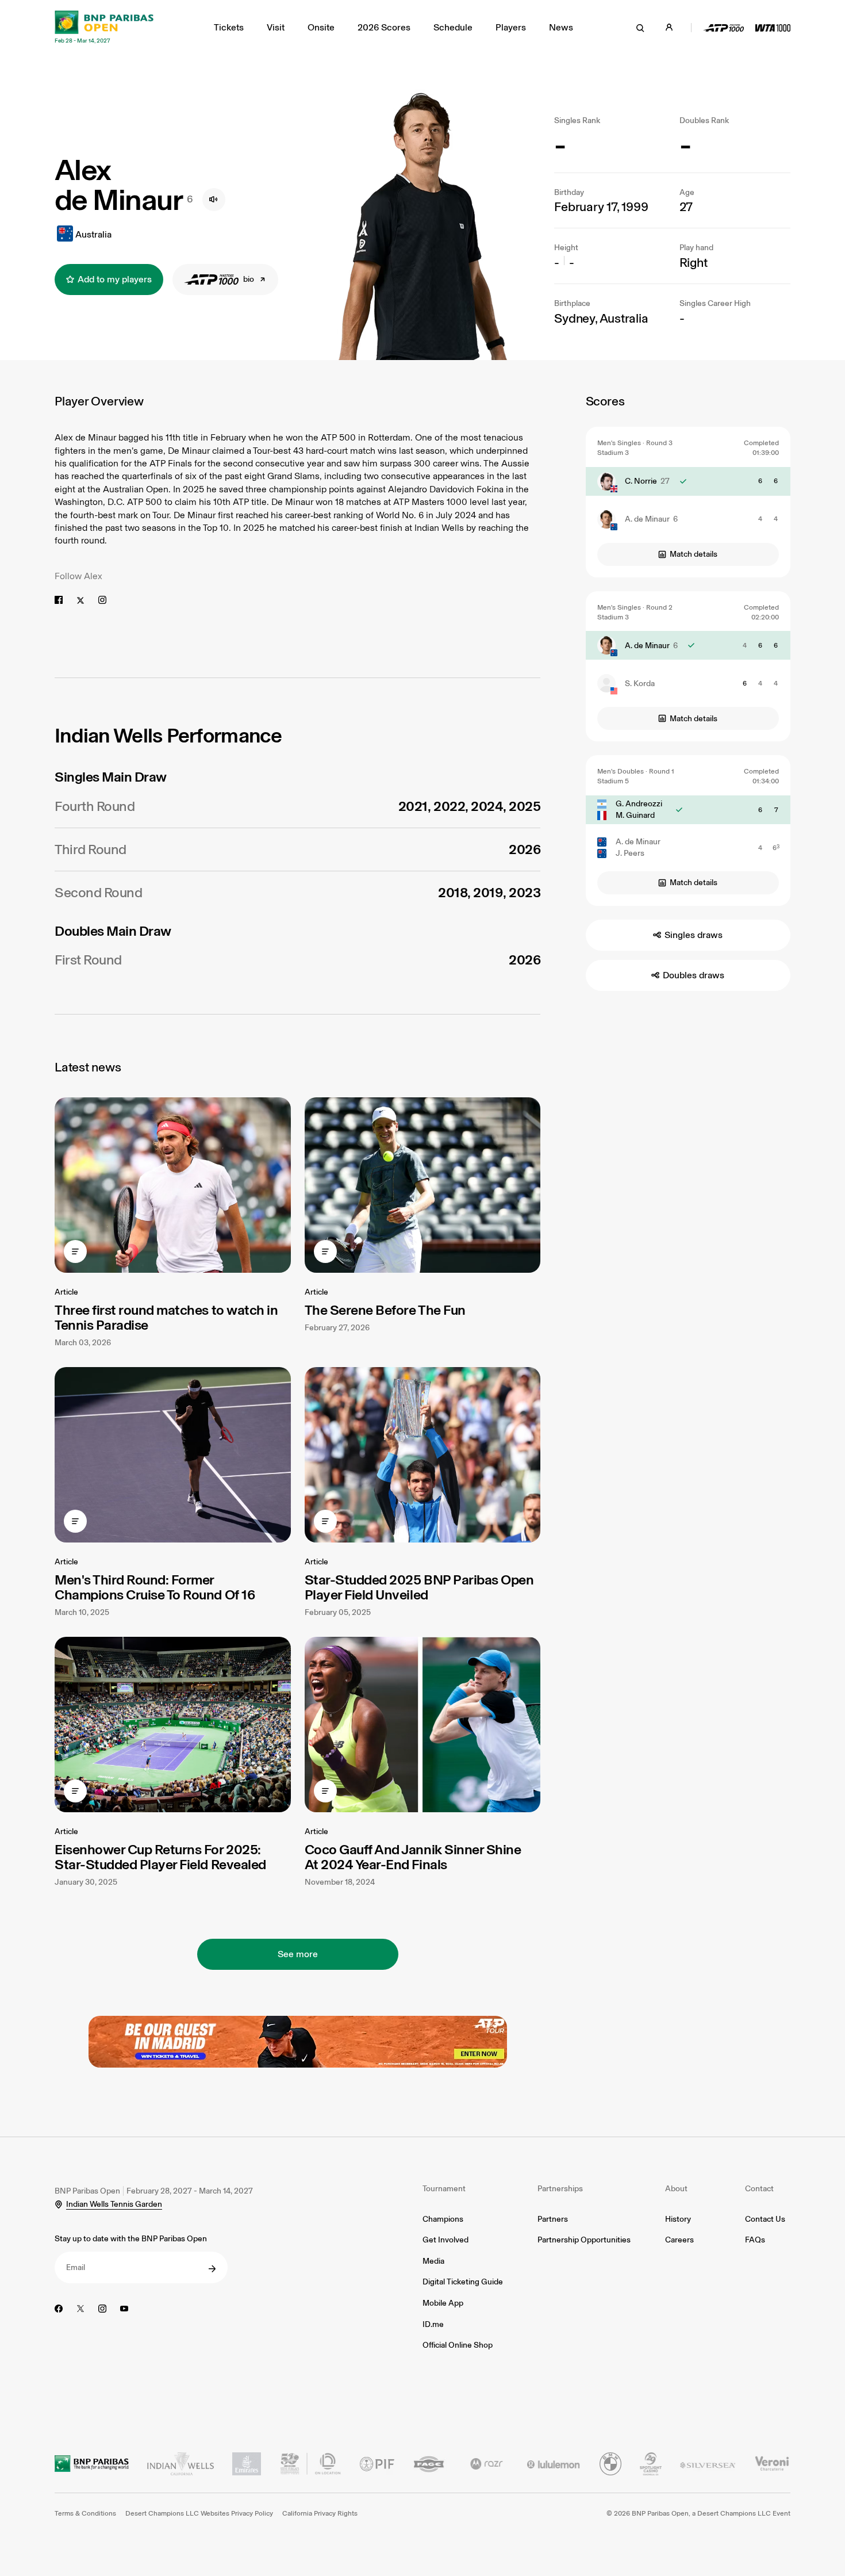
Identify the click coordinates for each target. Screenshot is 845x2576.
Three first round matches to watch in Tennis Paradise (166, 1317)
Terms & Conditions (85, 2513)
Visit (276, 27)
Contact (759, 2189)
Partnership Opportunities (584, 2240)
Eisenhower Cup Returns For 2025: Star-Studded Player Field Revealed (160, 1857)
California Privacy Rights (320, 2513)
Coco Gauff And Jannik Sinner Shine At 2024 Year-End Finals (413, 1857)
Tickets (229, 27)
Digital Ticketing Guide (463, 2282)
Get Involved (445, 2240)
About (676, 2189)
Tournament (444, 2189)
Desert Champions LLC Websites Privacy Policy (199, 2513)
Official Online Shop (458, 2345)
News (561, 27)
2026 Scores (384, 27)
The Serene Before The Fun (385, 1310)
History (678, 2219)
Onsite (321, 27)
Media (433, 2261)
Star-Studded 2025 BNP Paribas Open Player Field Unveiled (419, 1587)
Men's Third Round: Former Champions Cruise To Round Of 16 (155, 1587)
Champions (443, 2219)
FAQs (755, 2240)
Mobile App (443, 2303)
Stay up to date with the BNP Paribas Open (131, 2239)
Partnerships (560, 2189)
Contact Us (765, 2219)
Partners (553, 2219)
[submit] (212, 2269)
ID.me (433, 2324)
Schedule (453, 27)
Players (511, 27)
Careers (679, 2240)
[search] (640, 28)
